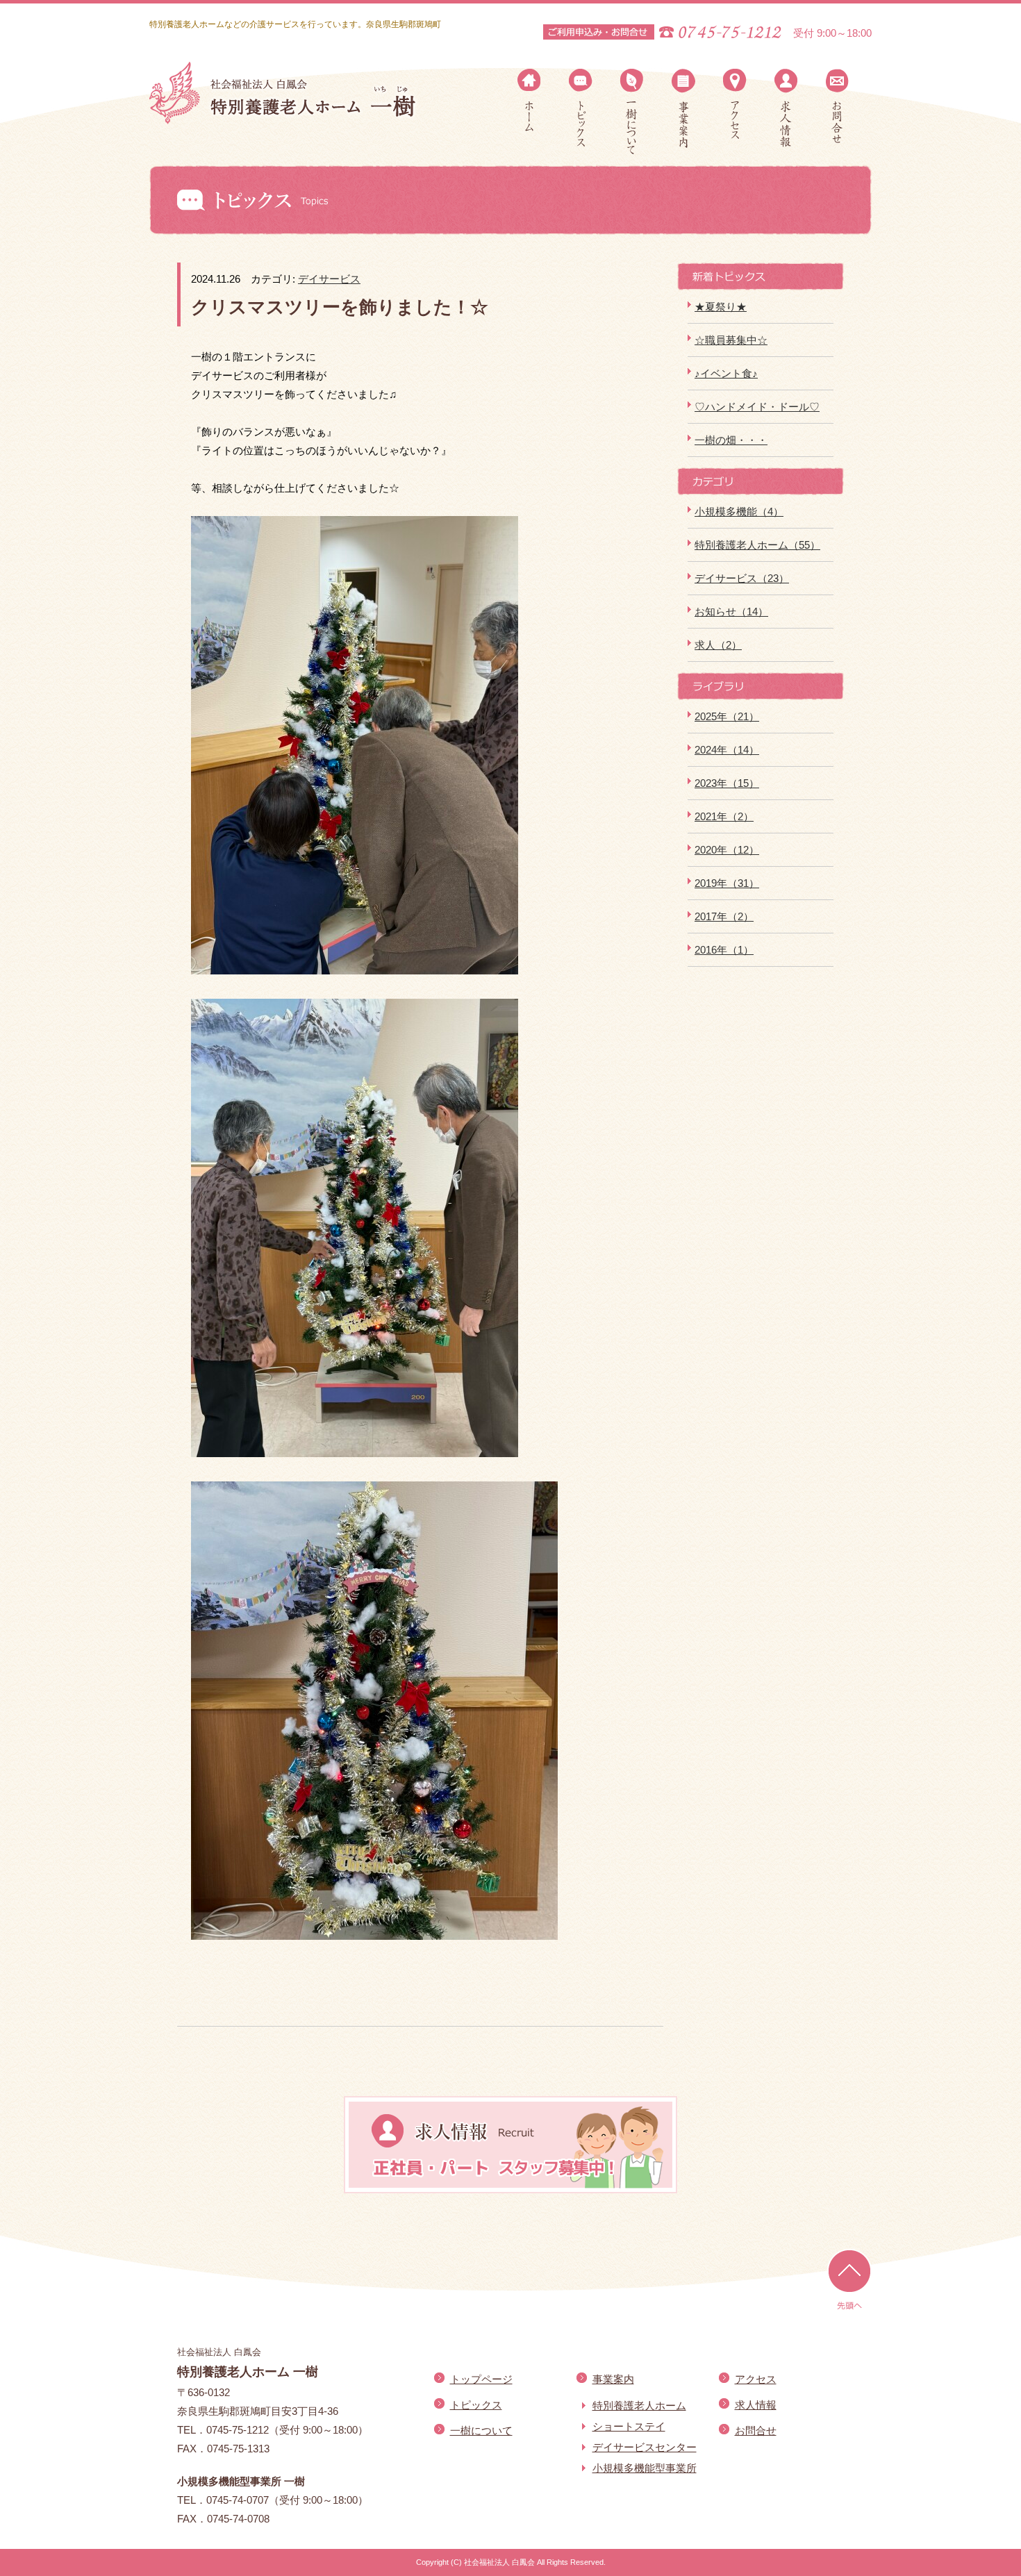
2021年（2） (724, 816)
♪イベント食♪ (726, 373)
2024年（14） (727, 750)
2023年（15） (727, 783)
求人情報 (786, 108)
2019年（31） (727, 883)
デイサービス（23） (742, 578)
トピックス (581, 108)
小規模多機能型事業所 (645, 2468)
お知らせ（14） (731, 612)
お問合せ (838, 106)
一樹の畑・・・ (731, 440)
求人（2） (718, 645)
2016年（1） (724, 950)
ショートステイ (629, 2426)
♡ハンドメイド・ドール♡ (757, 407)
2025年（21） (727, 716)
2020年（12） (727, 850)
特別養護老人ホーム (639, 2405)
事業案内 (683, 108)
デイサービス (329, 279)
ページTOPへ (849, 2280)
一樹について (632, 112)
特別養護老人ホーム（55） (757, 545)
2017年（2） (724, 916)
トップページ (529, 100)
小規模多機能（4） (739, 512)
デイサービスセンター (645, 2447)
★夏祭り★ (721, 307)
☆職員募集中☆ (731, 340)
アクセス (735, 104)
